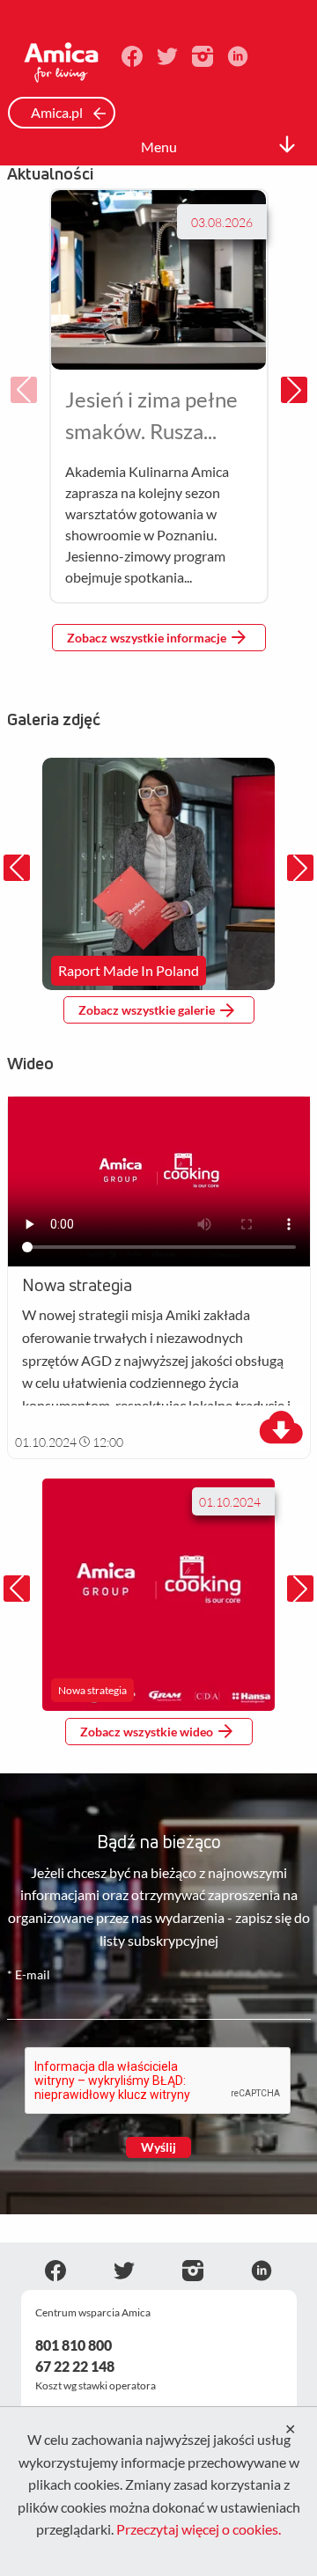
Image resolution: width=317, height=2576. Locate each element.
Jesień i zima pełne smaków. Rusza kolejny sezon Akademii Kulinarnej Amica (158, 417)
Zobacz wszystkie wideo (147, 1732)
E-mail (29, 1974)
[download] (281, 1428)
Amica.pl (58, 112)
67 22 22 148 (75, 2366)
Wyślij (158, 2147)
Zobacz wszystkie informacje (147, 638)
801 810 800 (74, 2345)
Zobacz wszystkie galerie (147, 1010)
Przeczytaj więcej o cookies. (199, 2529)
